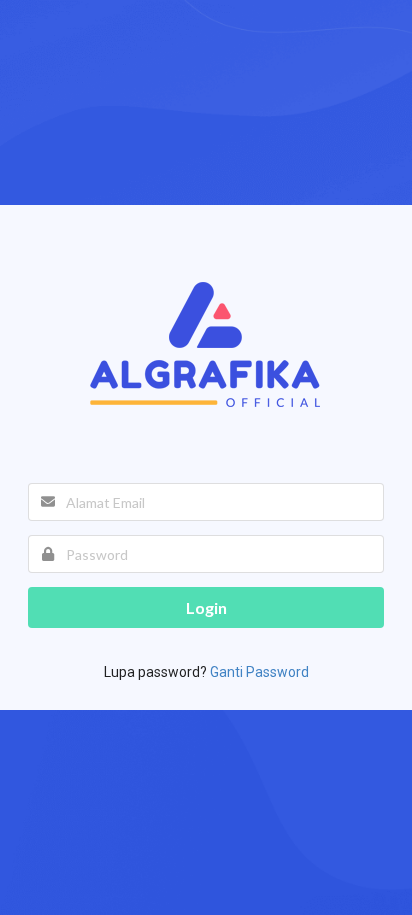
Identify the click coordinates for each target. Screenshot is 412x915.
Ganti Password (259, 672)
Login (206, 607)
